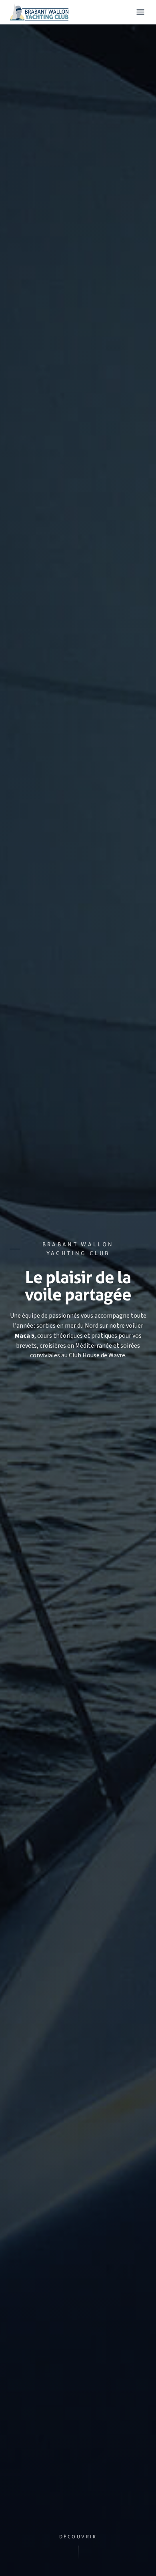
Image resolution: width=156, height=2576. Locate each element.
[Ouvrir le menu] (140, 12)
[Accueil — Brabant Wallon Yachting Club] (39, 12)
